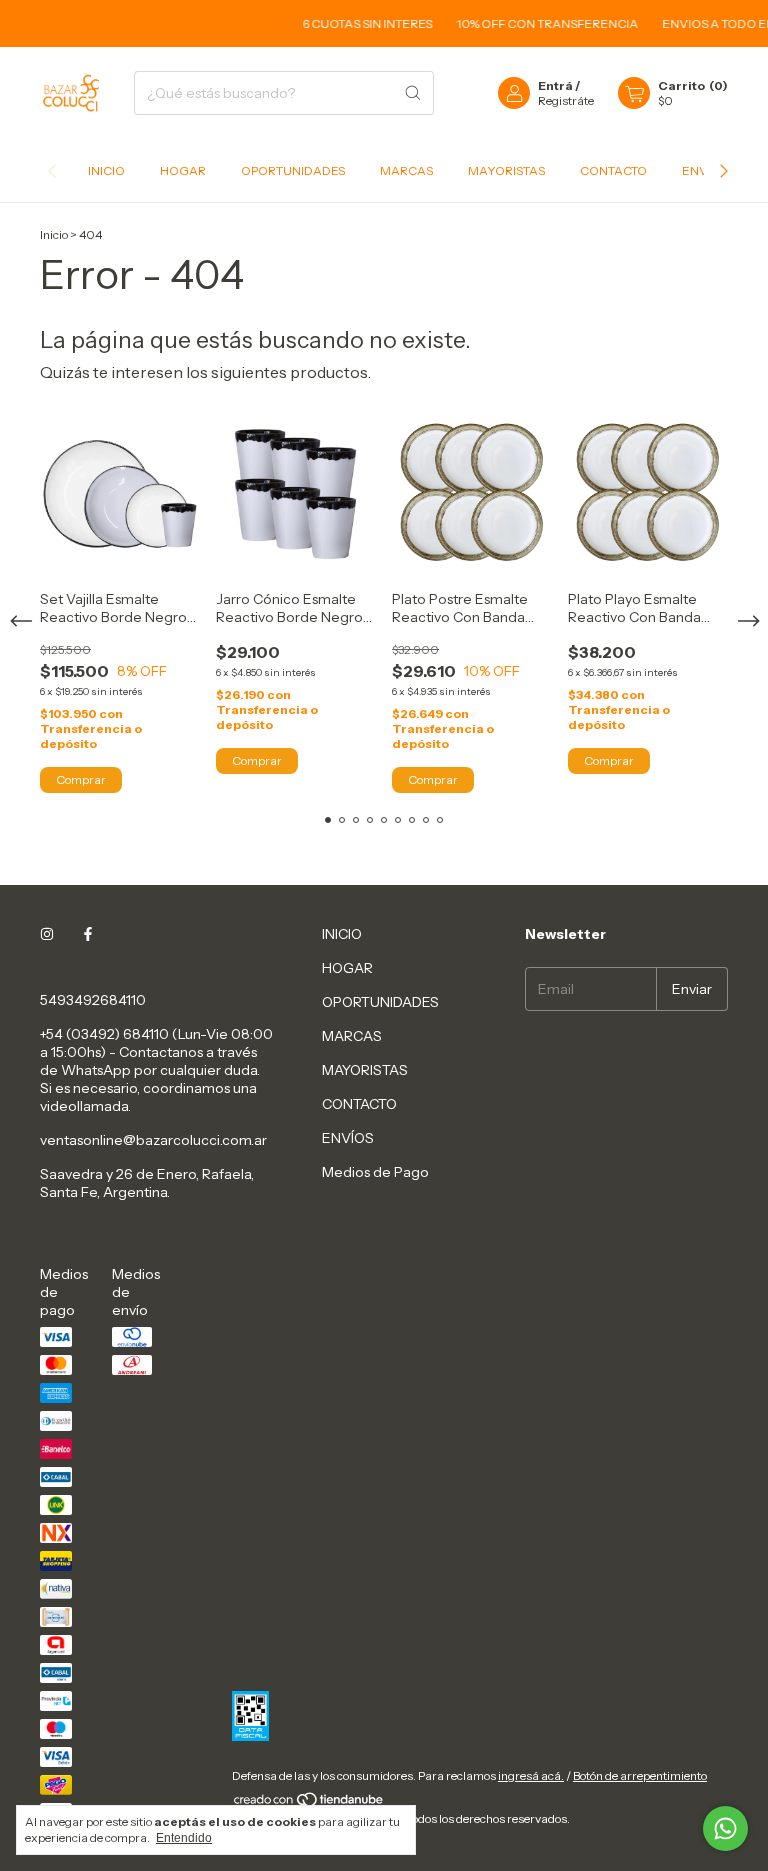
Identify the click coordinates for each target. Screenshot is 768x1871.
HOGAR (183, 170)
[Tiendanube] (309, 1803)
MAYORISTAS (506, 170)
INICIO (106, 170)
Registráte (566, 100)
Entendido (184, 1838)
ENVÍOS (348, 1138)
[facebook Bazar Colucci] (88, 934)
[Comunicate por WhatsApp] (725, 1828)
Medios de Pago (375, 1172)
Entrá (555, 85)
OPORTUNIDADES (293, 170)
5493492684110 (93, 1000)
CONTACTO (613, 170)
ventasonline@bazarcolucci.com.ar (153, 1140)
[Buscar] (413, 93)
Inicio (54, 234)
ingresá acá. (531, 1775)
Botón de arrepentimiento (640, 1775)
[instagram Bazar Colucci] (47, 934)
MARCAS (406, 170)
